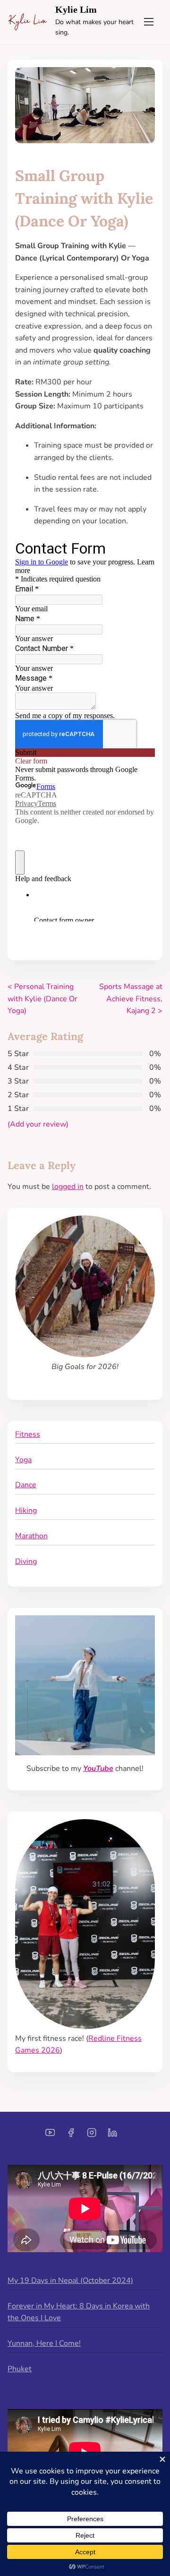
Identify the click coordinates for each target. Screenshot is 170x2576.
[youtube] (50, 2136)
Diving (26, 1561)
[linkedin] (112, 2136)
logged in (68, 1187)
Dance (26, 1485)
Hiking (26, 1510)
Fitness (28, 1434)
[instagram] (92, 2136)
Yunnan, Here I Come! (44, 2343)
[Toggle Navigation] (149, 22)
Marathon (31, 1536)
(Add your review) (38, 1124)
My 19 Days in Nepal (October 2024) (70, 2281)
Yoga (23, 1460)
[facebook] (71, 2136)
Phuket (20, 2369)
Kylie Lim (76, 9)
